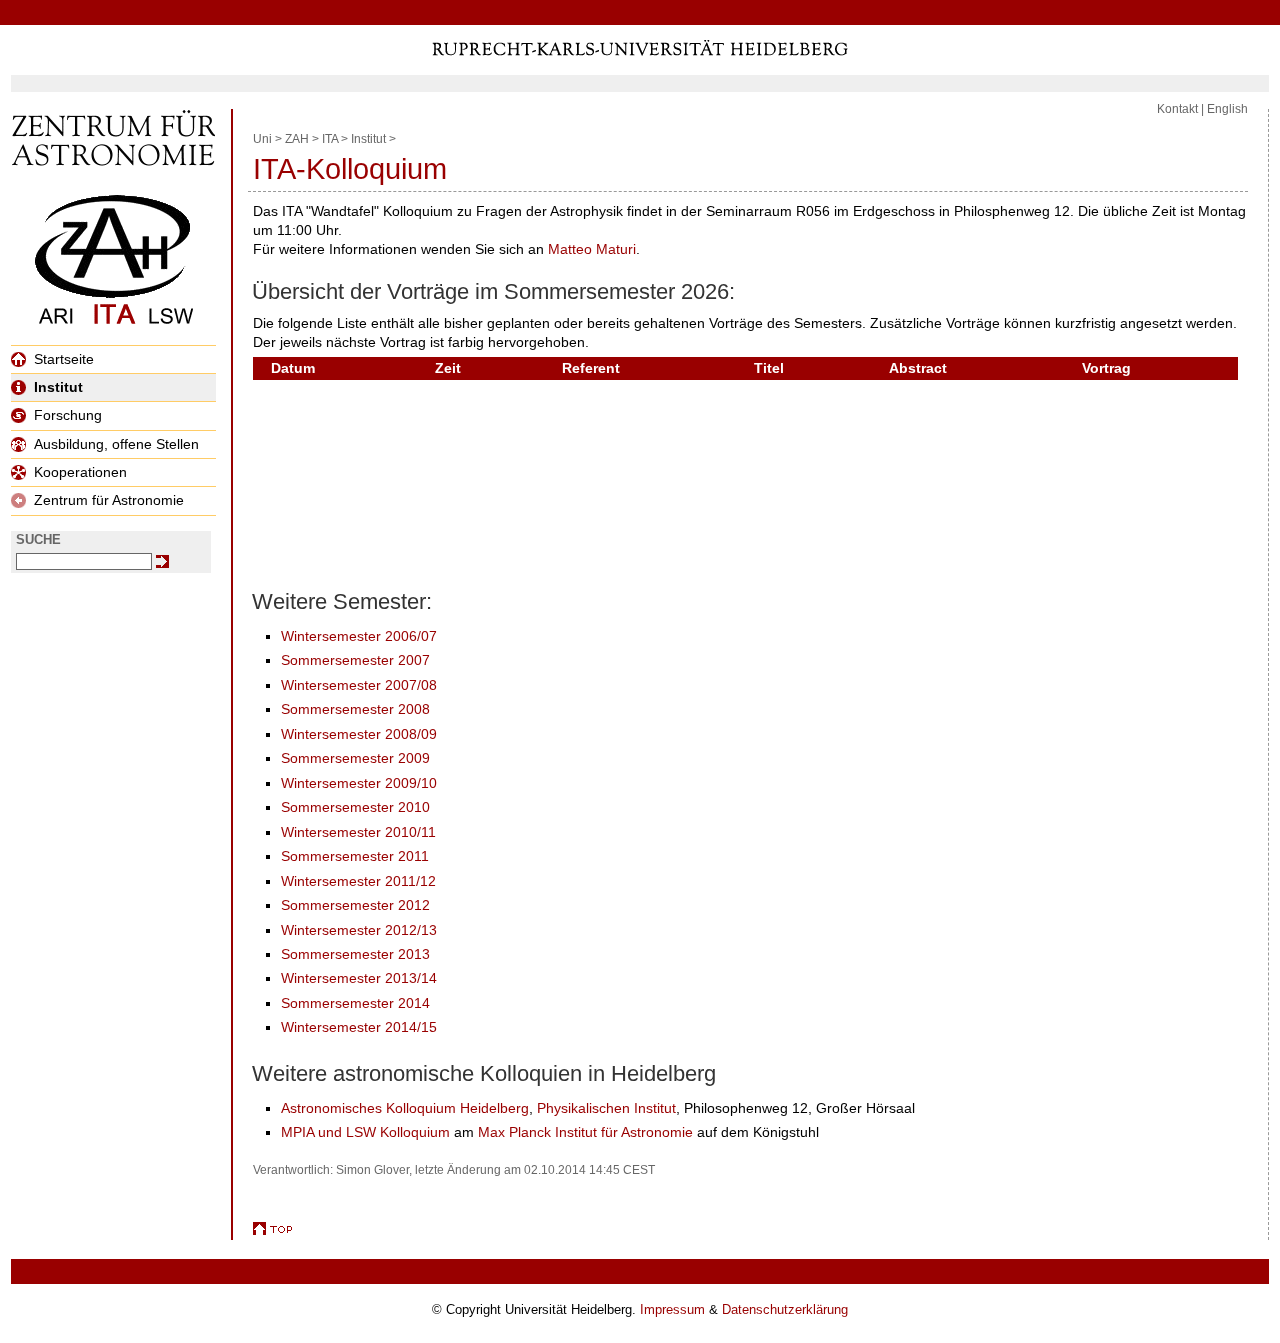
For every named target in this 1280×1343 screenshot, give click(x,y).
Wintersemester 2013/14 (359, 978)
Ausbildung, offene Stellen (116, 444)
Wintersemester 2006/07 (359, 636)
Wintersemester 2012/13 (359, 930)
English (1227, 109)
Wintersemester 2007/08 (359, 685)
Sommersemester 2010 (355, 807)
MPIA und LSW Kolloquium (365, 1132)
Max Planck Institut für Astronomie (585, 1132)
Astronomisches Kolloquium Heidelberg (405, 1108)
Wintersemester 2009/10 (359, 783)
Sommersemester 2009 (355, 758)
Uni (262, 139)
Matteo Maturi (592, 249)
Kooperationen (80, 472)
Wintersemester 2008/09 (359, 734)
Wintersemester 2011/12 (358, 881)
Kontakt (1177, 109)
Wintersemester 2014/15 (359, 1027)
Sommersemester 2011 (355, 856)
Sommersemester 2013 (355, 954)
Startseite (64, 359)
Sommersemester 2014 (355, 1003)
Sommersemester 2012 (355, 905)
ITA (330, 139)
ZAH (297, 139)
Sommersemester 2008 (355, 709)
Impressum (672, 1309)
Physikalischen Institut (606, 1108)
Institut (58, 387)
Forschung (68, 415)
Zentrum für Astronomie (109, 500)
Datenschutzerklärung (785, 1309)
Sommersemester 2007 (355, 660)
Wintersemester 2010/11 (358, 832)
